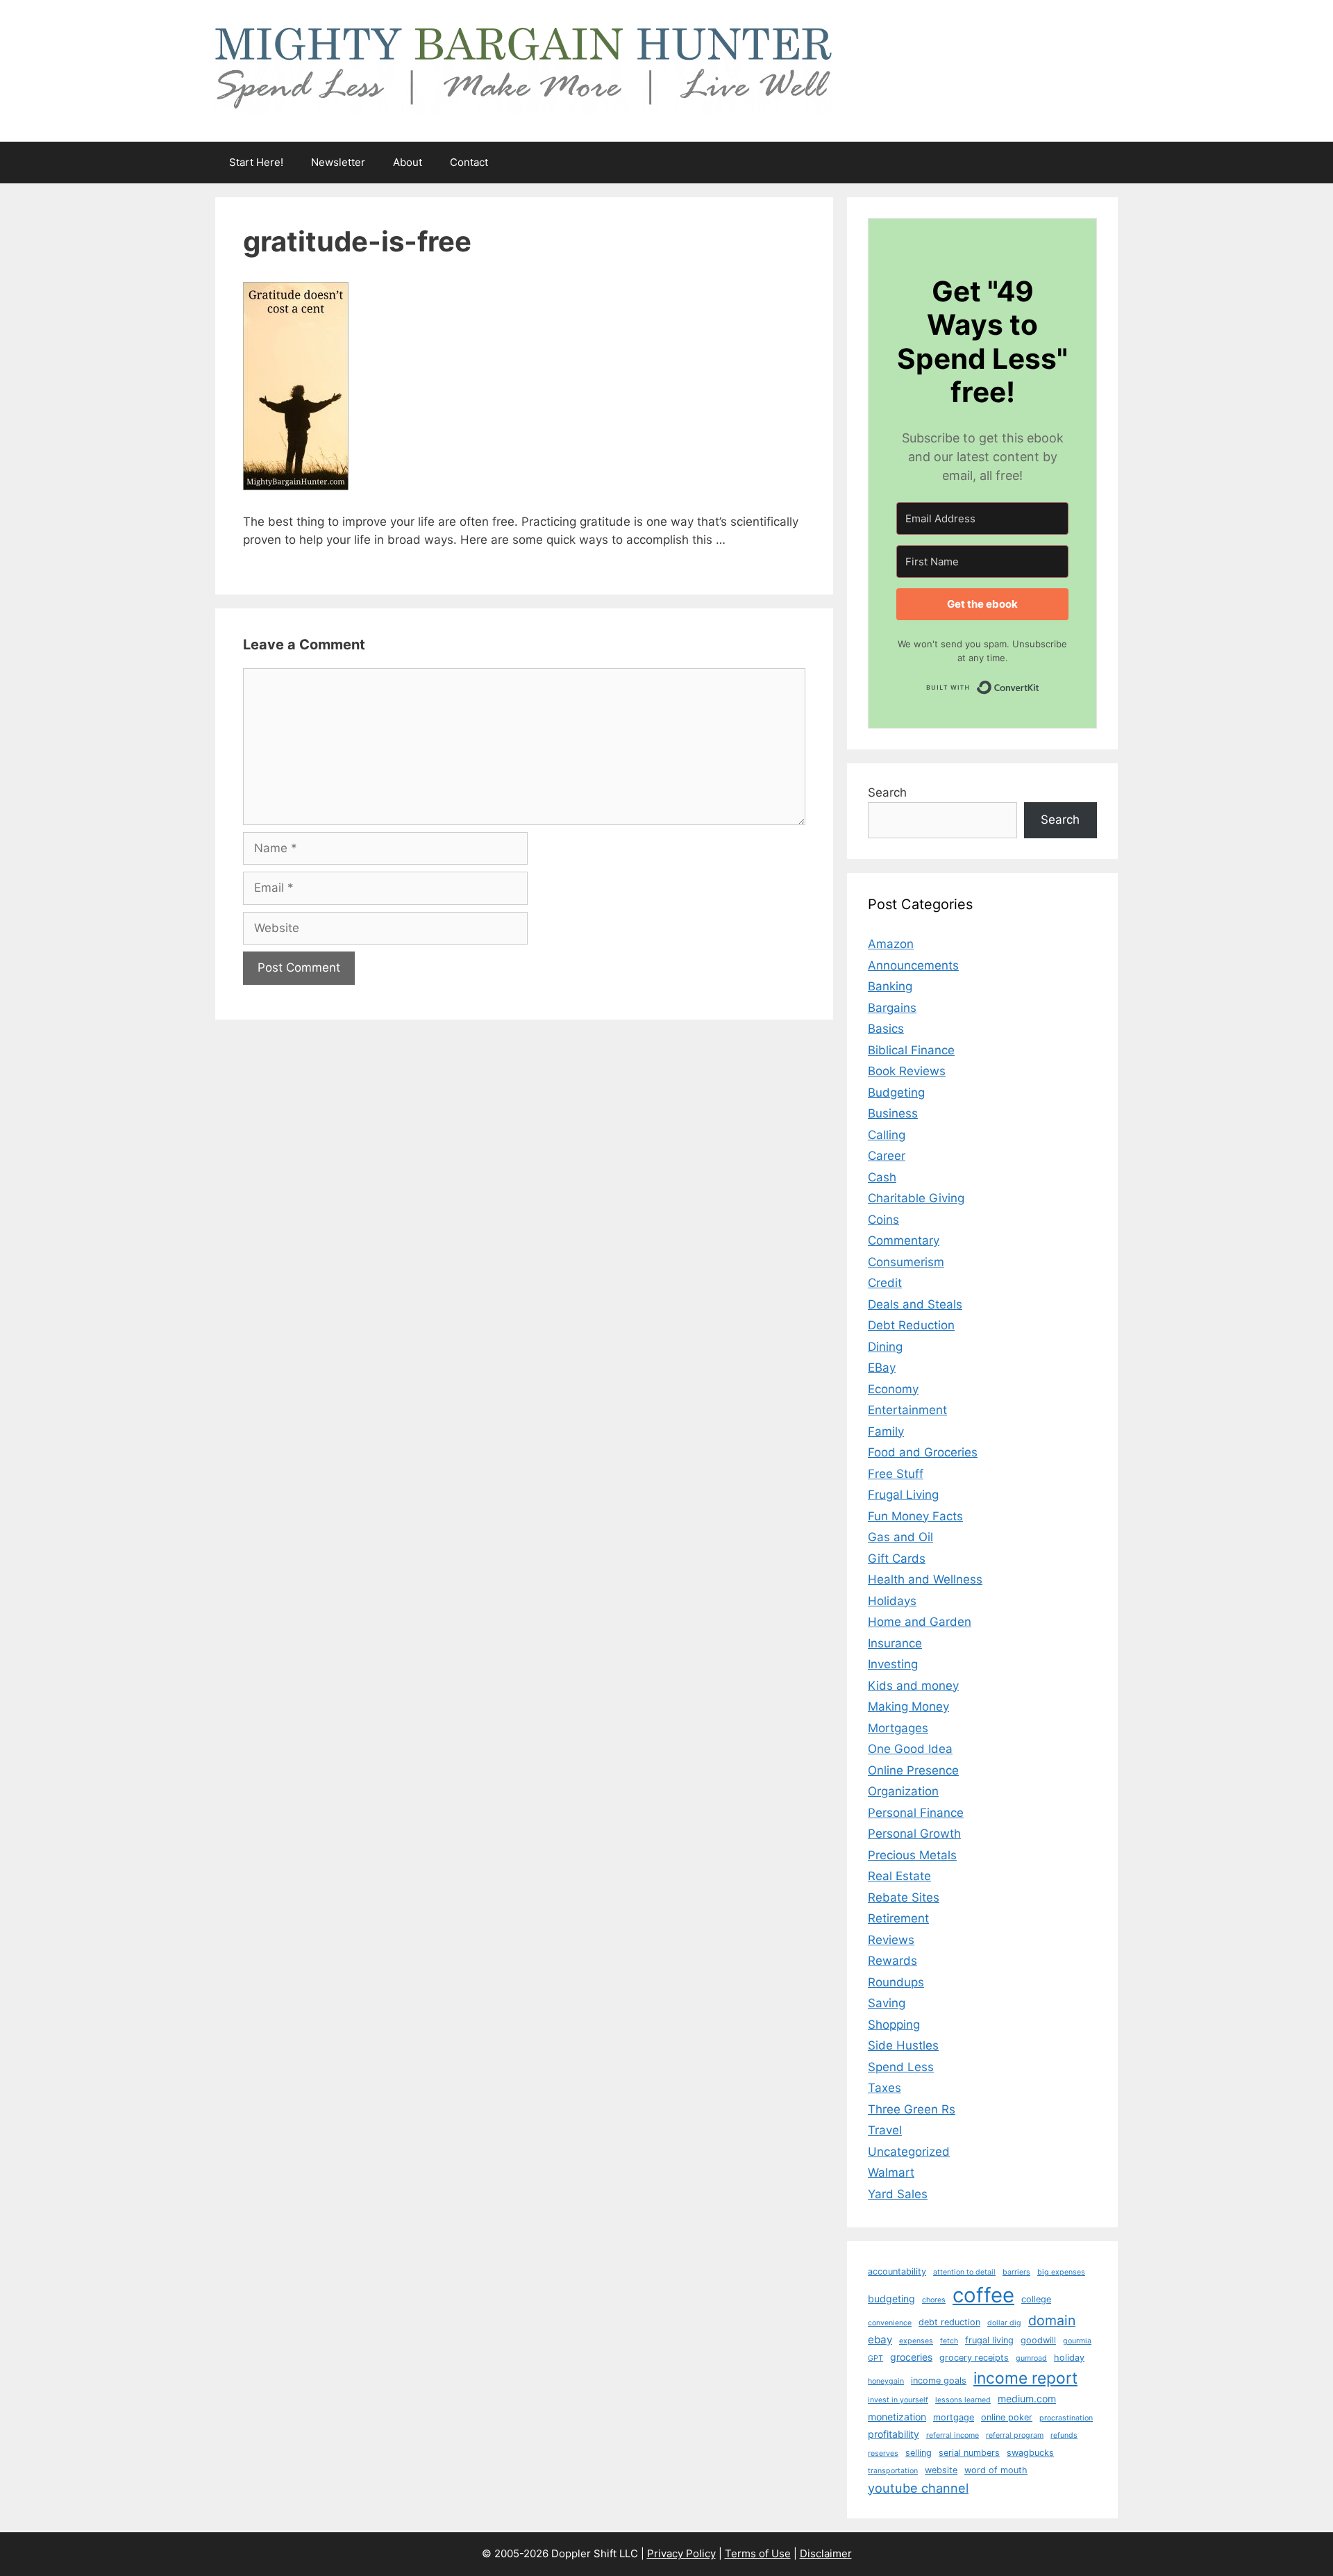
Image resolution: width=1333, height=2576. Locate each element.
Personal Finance (916, 1813)
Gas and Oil (900, 1537)
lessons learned (963, 2400)
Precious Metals (912, 1855)
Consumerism (906, 1262)
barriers (1016, 2272)
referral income (953, 2435)
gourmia (1077, 2341)
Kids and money (913, 1686)
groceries (911, 2357)
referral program (1015, 2435)
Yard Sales (898, 2194)
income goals (939, 2380)
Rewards (892, 1961)
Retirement (898, 1918)
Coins (883, 1220)
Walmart (891, 2172)
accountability (897, 2271)
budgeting (891, 2299)
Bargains (892, 1008)
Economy (893, 1389)
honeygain (886, 2381)
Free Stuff (896, 1474)
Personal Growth (914, 1834)
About (408, 162)
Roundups (896, 1982)
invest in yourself (898, 2400)
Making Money (908, 1706)
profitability (894, 2434)
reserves (883, 2453)
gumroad (1031, 2358)
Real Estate (899, 1876)
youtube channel (918, 2488)
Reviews (891, 1940)
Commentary (904, 1240)
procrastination (1066, 2418)
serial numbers (969, 2453)
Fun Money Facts (915, 1516)
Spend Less (901, 2067)
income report (1025, 2378)
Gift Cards (897, 1559)
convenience (890, 2323)
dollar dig (1004, 2323)
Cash (882, 1177)
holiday (1069, 2358)
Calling (887, 1135)
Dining (885, 1347)
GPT (875, 2358)
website (941, 2470)
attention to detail (964, 2272)
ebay (880, 2340)
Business (893, 1113)
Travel (885, 2130)
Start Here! (256, 162)
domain (1052, 2320)
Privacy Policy (681, 2553)
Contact (469, 162)
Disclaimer (826, 2553)
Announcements (913, 965)
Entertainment (907, 1410)
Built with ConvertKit (1040, 684)
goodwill (1038, 2340)
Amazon (891, 944)
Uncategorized (909, 2152)
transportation (893, 2471)
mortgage (954, 2417)
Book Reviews (907, 1071)
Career (887, 1156)
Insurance (895, 1643)
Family (886, 1431)
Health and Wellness (925, 1579)
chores (934, 2300)
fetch (949, 2341)
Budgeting (896, 1092)
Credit (885, 1283)
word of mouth (996, 2470)
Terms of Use (758, 2553)
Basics (886, 1029)
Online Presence (913, 1770)
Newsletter (338, 162)
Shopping (894, 2025)
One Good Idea (910, 1749)
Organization (903, 1791)
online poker (1007, 2417)
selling (919, 2453)
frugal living (989, 2340)
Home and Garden (920, 1622)
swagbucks (1030, 2453)
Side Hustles (903, 2045)
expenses (916, 2341)
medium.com (1027, 2399)
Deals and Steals (915, 1304)
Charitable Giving (916, 1198)
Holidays (892, 1601)
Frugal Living (903, 1495)
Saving (887, 2003)
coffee (983, 2295)
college (1036, 2299)
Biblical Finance (911, 1050)
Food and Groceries (923, 1452)
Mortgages (898, 1728)
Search (887, 792)
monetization (897, 2417)
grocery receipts (974, 2358)
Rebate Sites (904, 1897)
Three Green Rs (912, 2109)
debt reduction (949, 2322)
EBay (882, 1368)
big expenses (1061, 2272)
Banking (890, 986)
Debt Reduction (911, 1325)
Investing (893, 1664)
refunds (1064, 2435)
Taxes (885, 2088)
